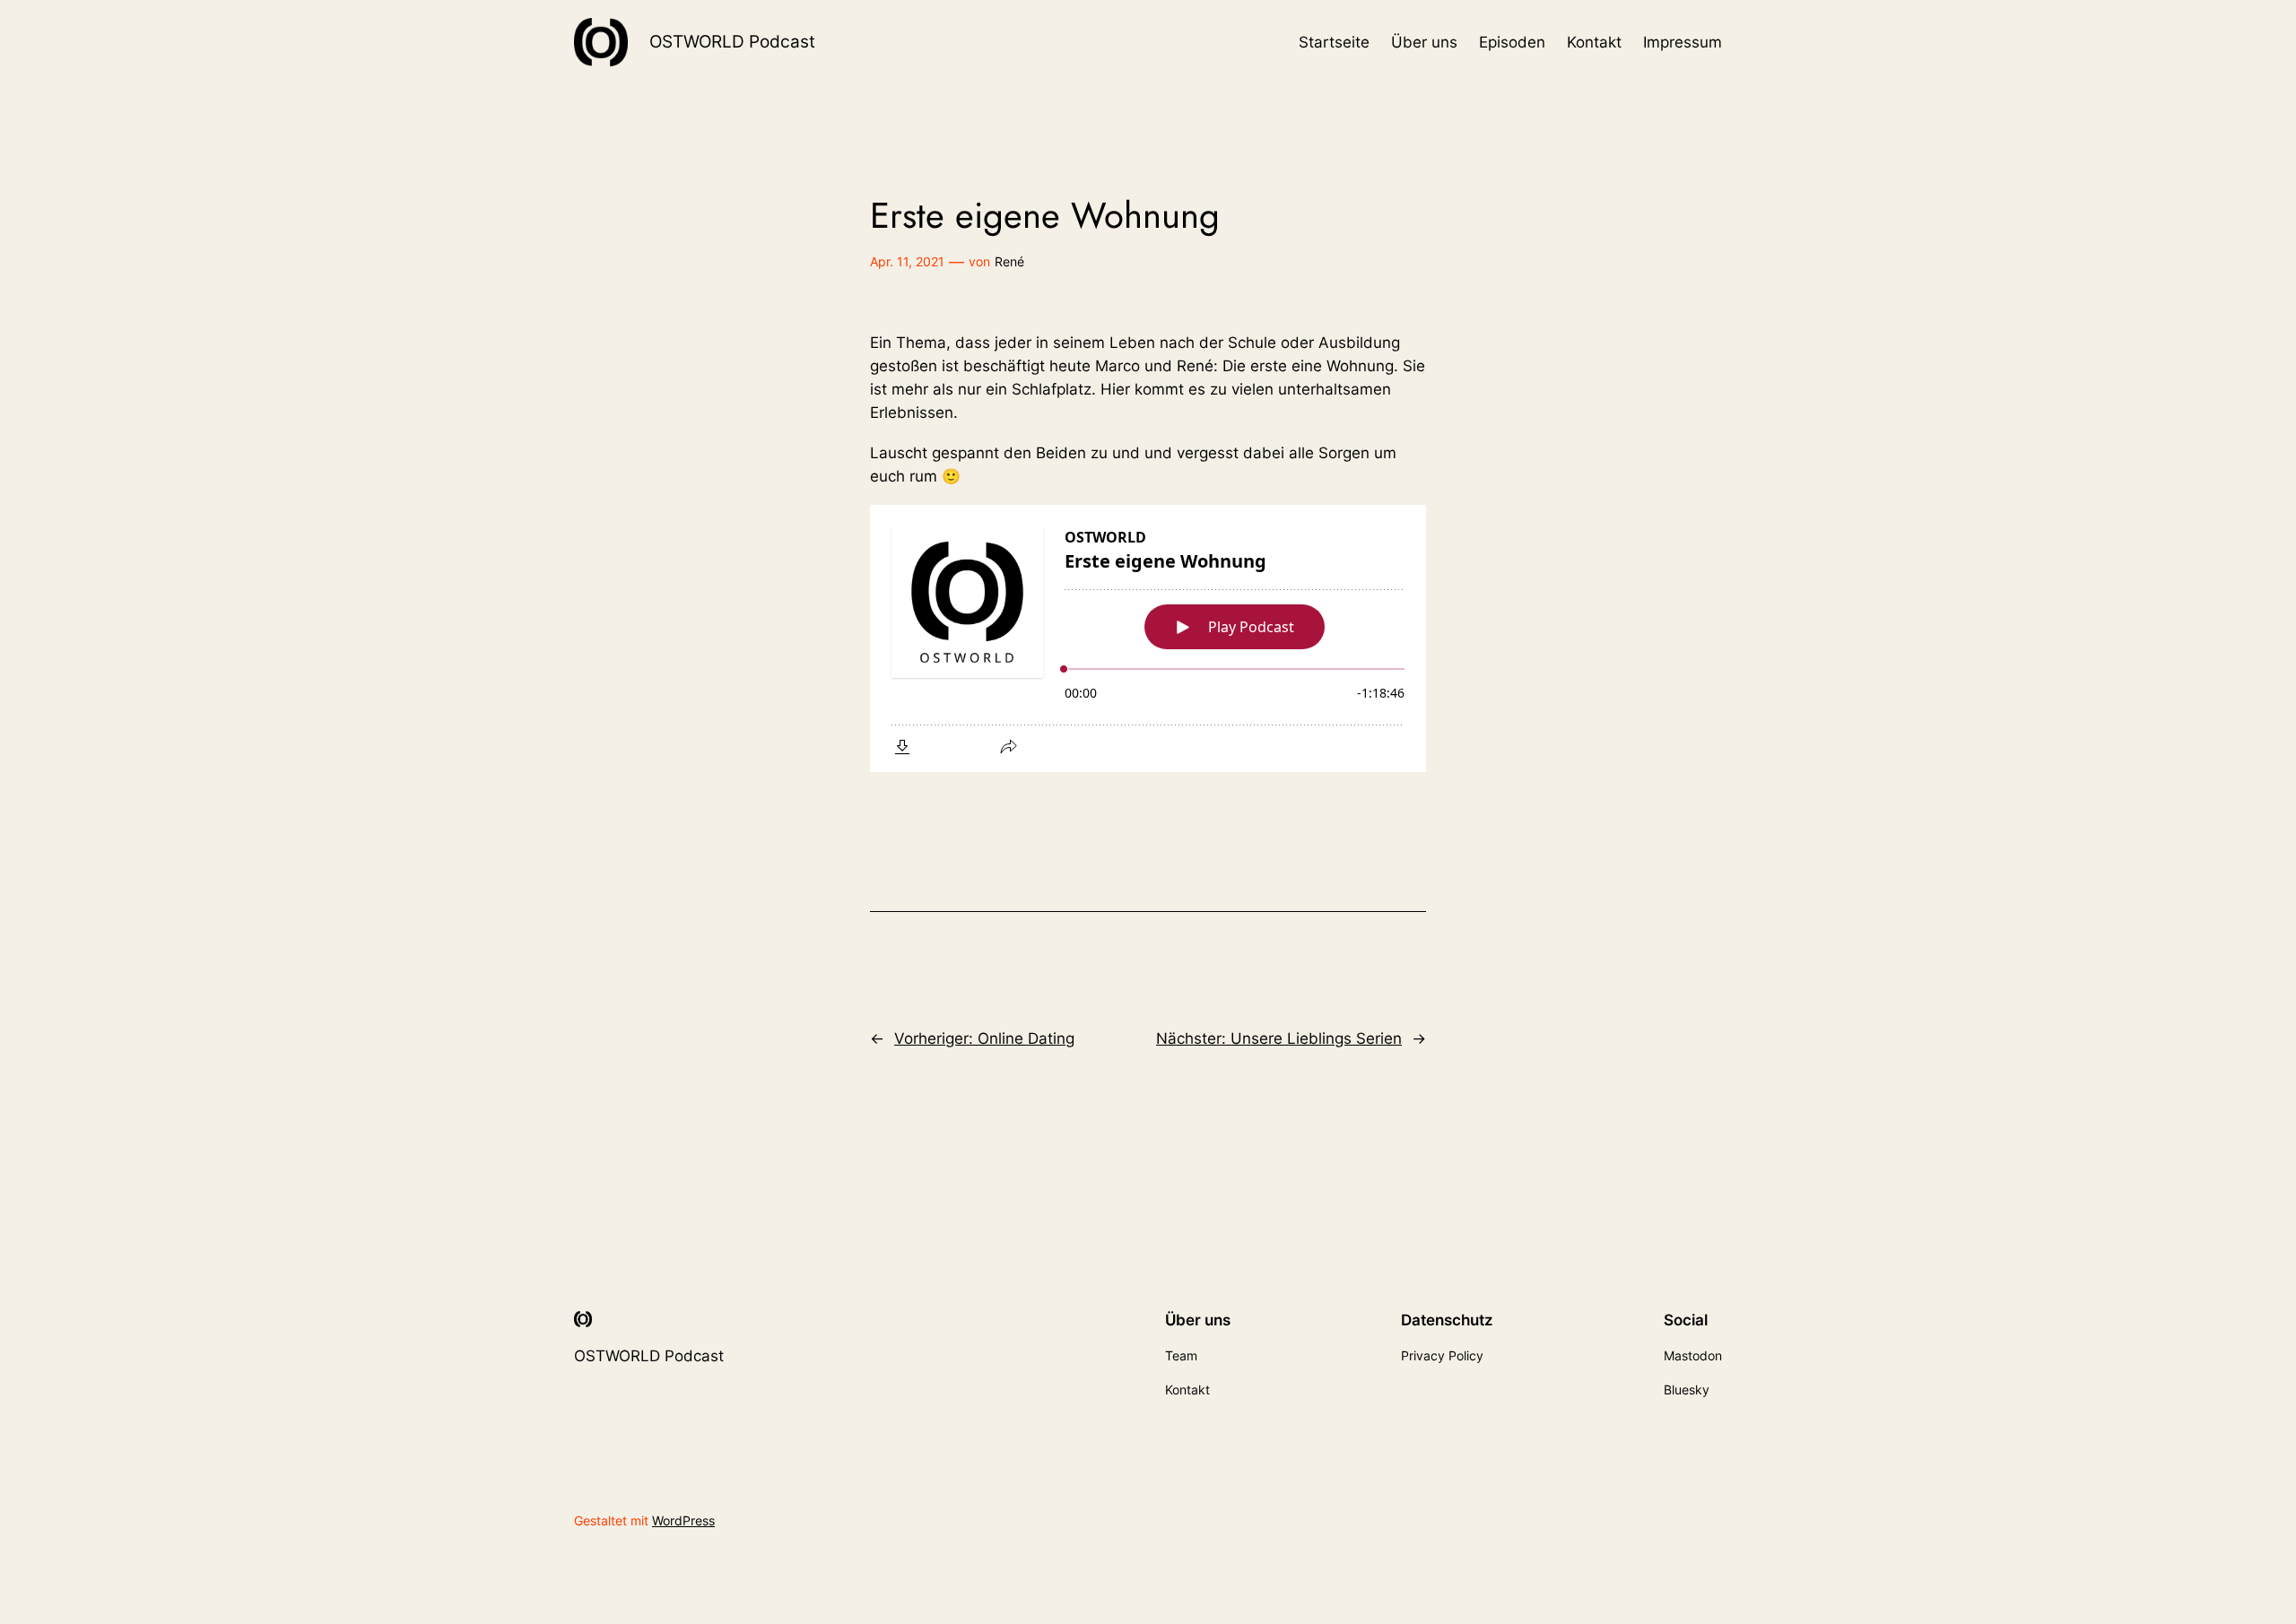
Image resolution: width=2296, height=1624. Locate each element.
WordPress (683, 1520)
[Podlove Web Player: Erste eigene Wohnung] (1148, 638)
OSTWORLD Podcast (732, 41)
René (1009, 261)
